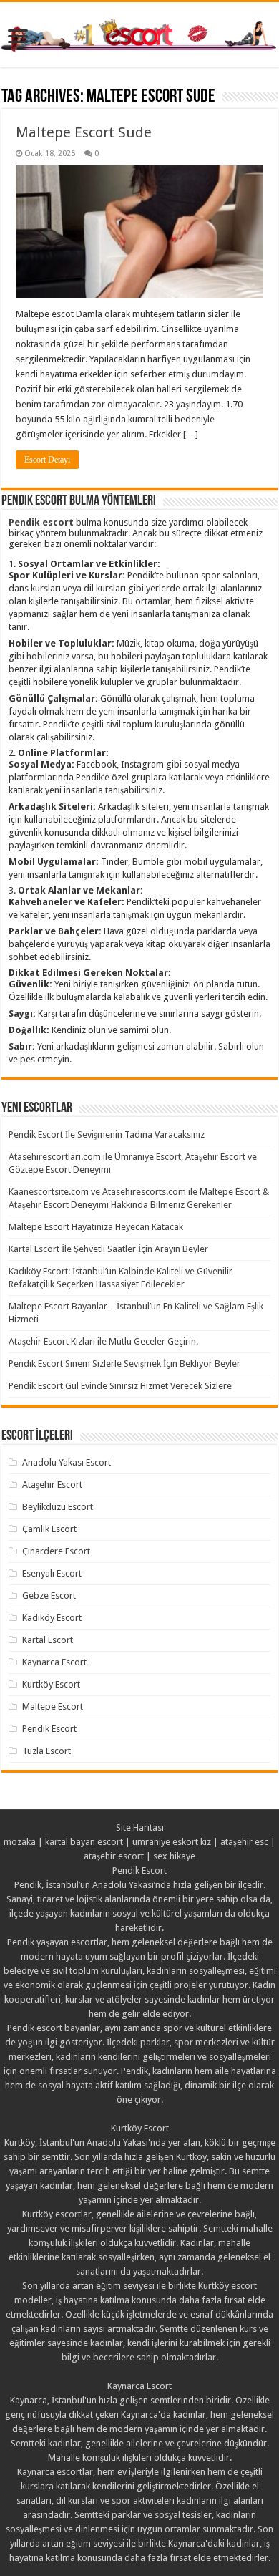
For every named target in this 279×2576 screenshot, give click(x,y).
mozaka (20, 1842)
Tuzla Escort (46, 1751)
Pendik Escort (49, 1729)
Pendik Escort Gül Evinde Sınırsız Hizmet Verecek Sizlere (120, 1386)
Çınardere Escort (56, 1551)
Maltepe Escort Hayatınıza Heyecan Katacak (96, 1227)
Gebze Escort (49, 1596)
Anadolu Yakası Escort (67, 1462)
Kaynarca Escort (54, 1662)
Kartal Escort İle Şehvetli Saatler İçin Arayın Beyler (108, 1249)
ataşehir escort (114, 1856)
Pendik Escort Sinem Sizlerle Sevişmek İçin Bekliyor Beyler (124, 1364)
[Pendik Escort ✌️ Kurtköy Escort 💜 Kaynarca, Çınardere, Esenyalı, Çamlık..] (139, 34)
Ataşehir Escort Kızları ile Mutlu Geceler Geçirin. (103, 1341)
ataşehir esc (244, 1842)
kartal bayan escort (84, 1842)
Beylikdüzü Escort (58, 1507)
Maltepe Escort (53, 1706)
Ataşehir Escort (52, 1485)
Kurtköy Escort (51, 1684)
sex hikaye (174, 1856)
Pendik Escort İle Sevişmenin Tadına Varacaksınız (107, 1134)
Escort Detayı (47, 460)
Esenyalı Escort (52, 1573)
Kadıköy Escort (52, 1618)
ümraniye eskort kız (172, 1842)
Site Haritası (140, 1827)
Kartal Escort (48, 1640)
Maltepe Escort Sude (84, 132)
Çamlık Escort (49, 1529)
